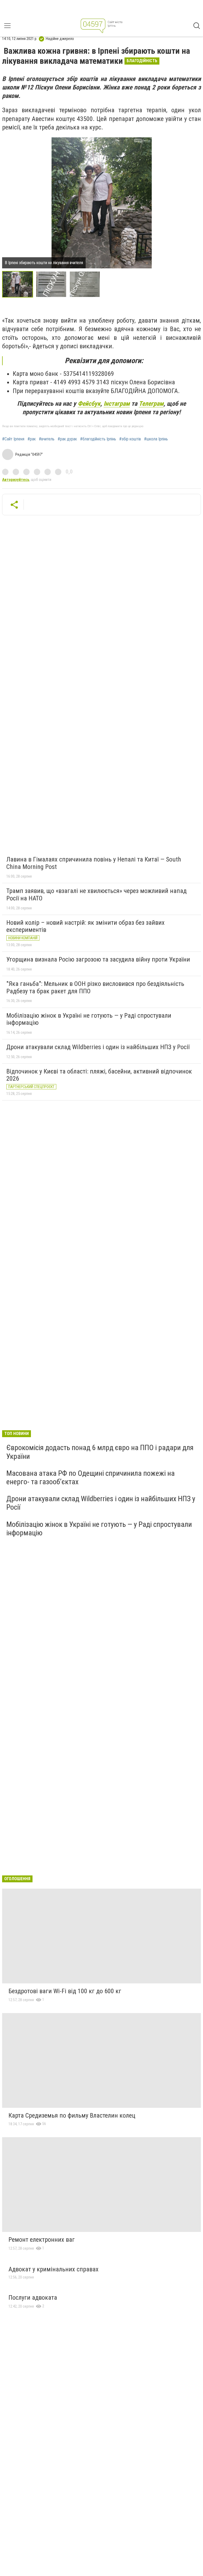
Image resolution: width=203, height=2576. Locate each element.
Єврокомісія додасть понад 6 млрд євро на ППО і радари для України (100, 1452)
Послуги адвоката (33, 2298)
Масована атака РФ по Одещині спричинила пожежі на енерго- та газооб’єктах (91, 1478)
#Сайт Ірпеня (13, 439)
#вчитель (47, 439)
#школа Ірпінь (156, 439)
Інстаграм (117, 404)
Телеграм (151, 404)
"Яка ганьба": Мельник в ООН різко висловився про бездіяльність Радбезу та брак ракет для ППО (95, 987)
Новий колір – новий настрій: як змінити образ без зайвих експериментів (86, 926)
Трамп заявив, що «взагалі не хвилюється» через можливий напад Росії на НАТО (96, 895)
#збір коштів (130, 439)
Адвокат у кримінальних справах (54, 2269)
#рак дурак (67, 439)
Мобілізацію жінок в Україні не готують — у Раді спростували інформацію (89, 1019)
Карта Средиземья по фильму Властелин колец (72, 2115)
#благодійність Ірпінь (98, 439)
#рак (32, 439)
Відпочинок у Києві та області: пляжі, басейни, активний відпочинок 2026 (99, 1075)
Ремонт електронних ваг (42, 2240)
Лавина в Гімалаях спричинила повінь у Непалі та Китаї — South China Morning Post (94, 863)
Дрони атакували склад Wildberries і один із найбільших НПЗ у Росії (98, 1047)
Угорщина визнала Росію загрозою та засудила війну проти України (98, 959)
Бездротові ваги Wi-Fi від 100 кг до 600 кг (65, 1991)
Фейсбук (89, 404)
